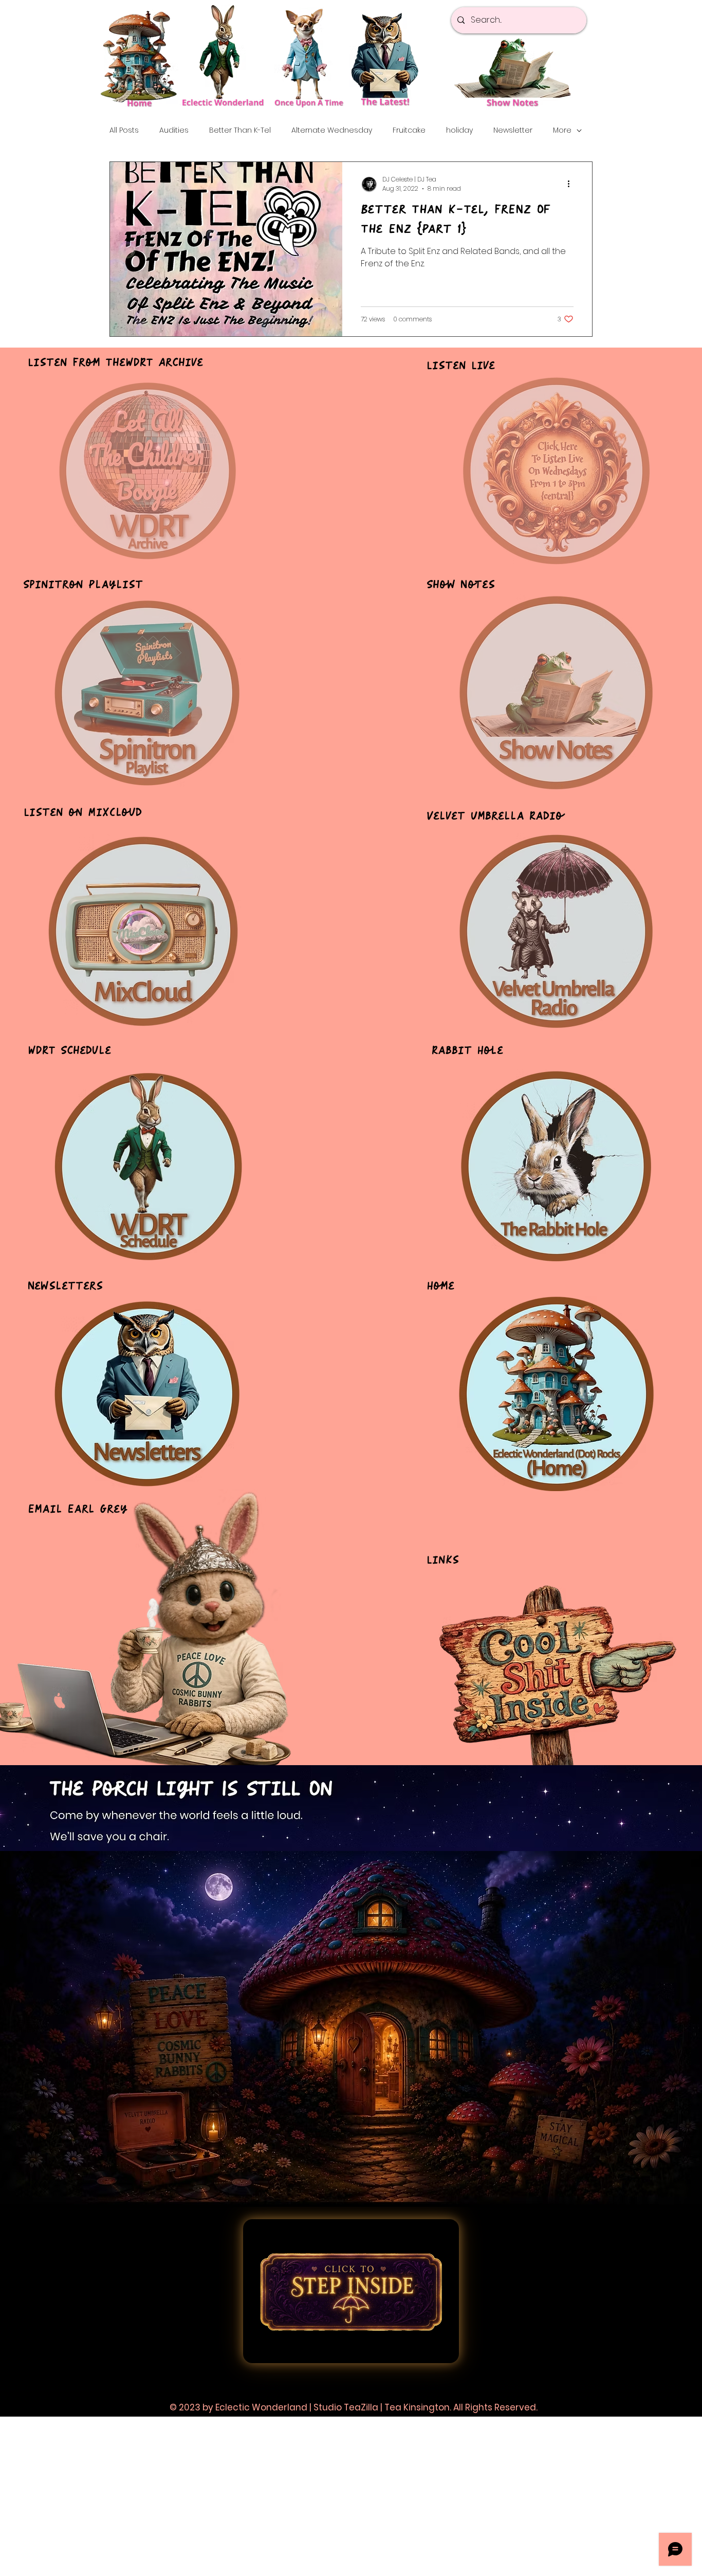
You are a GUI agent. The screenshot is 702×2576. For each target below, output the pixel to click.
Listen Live (461, 366)
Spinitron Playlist (83, 585)
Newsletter (513, 130)
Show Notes (461, 585)
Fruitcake (409, 130)
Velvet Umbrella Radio (495, 816)
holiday (459, 130)
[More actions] (572, 184)
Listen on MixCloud (83, 813)
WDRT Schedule (69, 1051)
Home (440, 1286)
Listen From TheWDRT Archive (115, 363)
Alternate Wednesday (332, 130)
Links (443, 1560)
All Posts (124, 130)
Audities (174, 130)
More (562, 130)
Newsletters (65, 1286)
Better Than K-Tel (240, 130)
